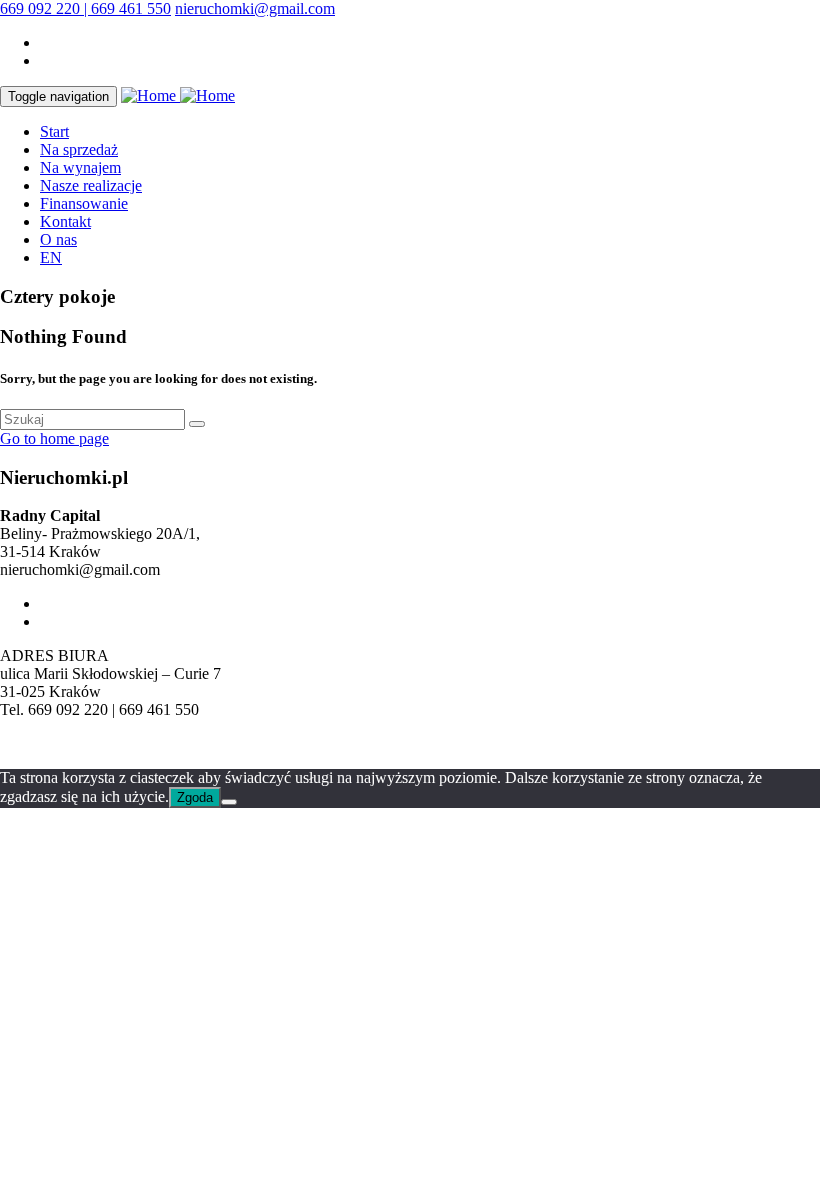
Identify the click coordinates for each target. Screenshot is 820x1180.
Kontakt (65, 221)
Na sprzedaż (79, 149)
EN (51, 257)
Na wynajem (80, 167)
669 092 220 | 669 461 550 (85, 8)
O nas (58, 239)
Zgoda (195, 797)
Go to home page (54, 438)
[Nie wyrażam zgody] (229, 802)
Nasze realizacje (91, 185)
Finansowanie (84, 203)
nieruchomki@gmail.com (255, 8)
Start (54, 131)
